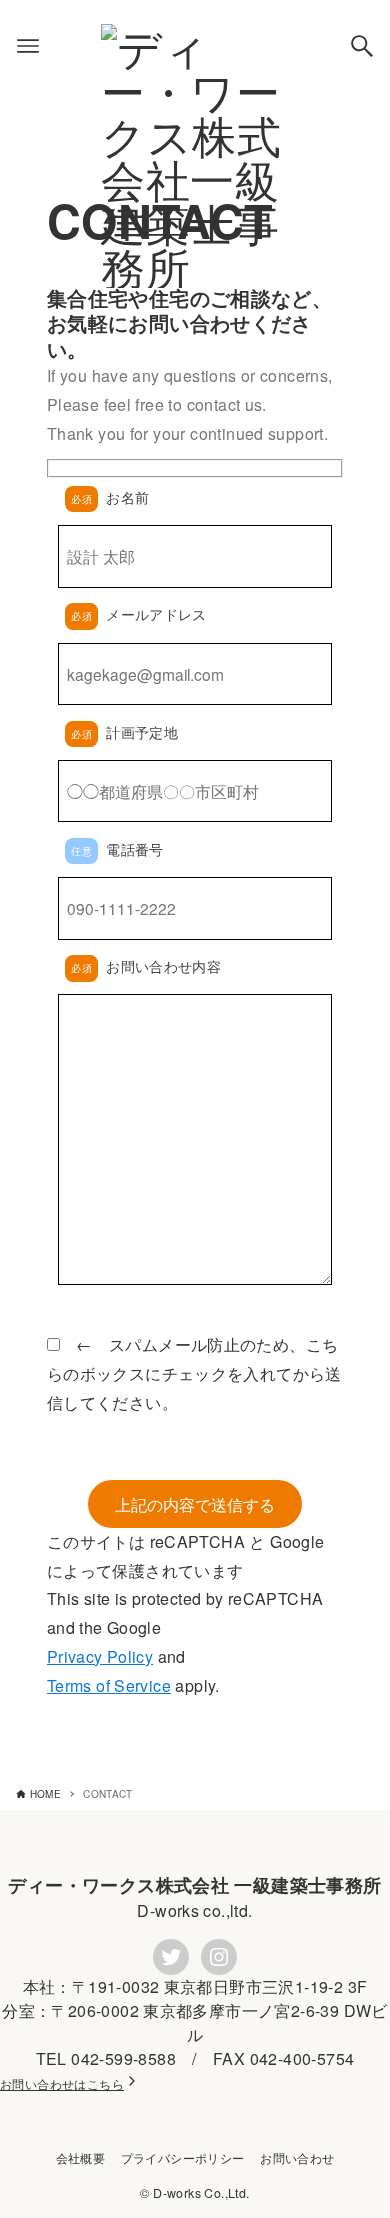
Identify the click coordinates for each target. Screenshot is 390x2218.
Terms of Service (109, 1685)
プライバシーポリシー (183, 2158)
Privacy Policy (100, 1656)
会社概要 (81, 2158)
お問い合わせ (297, 2158)
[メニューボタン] (28, 46)
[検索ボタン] (362, 46)
